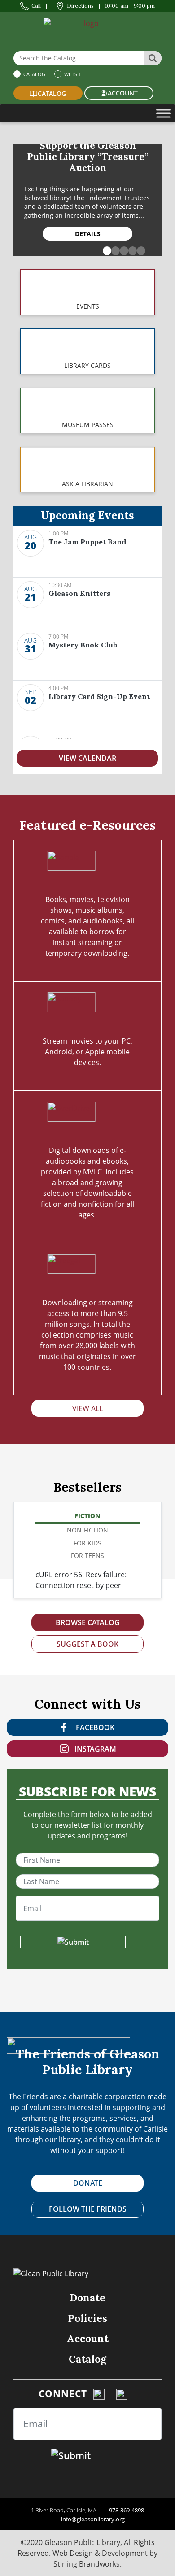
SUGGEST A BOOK (87, 1644)
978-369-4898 (127, 2510)
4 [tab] (131, 249)
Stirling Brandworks (87, 2564)
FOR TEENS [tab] (87, 1556)
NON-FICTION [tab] (87, 1530)
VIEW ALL (87, 1408)
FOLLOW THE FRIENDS (88, 2209)
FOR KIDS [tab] (87, 1543)
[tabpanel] (87, 200)
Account (88, 2338)
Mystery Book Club (83, 645)
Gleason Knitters (79, 593)
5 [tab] (139, 249)
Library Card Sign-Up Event (99, 696)
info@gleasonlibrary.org (93, 2519)
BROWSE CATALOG (88, 1622)
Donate (87, 2298)
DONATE (88, 2183)
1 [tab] (105, 249)
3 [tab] (122, 249)
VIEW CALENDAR (87, 758)
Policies (87, 2318)
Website (73, 74)
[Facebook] (99, 2394)
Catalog (34, 74)
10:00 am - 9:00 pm (130, 6)
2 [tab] (114, 249)
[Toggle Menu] (163, 113)
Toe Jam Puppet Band (87, 542)
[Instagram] (122, 2394)
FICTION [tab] (87, 1516)
